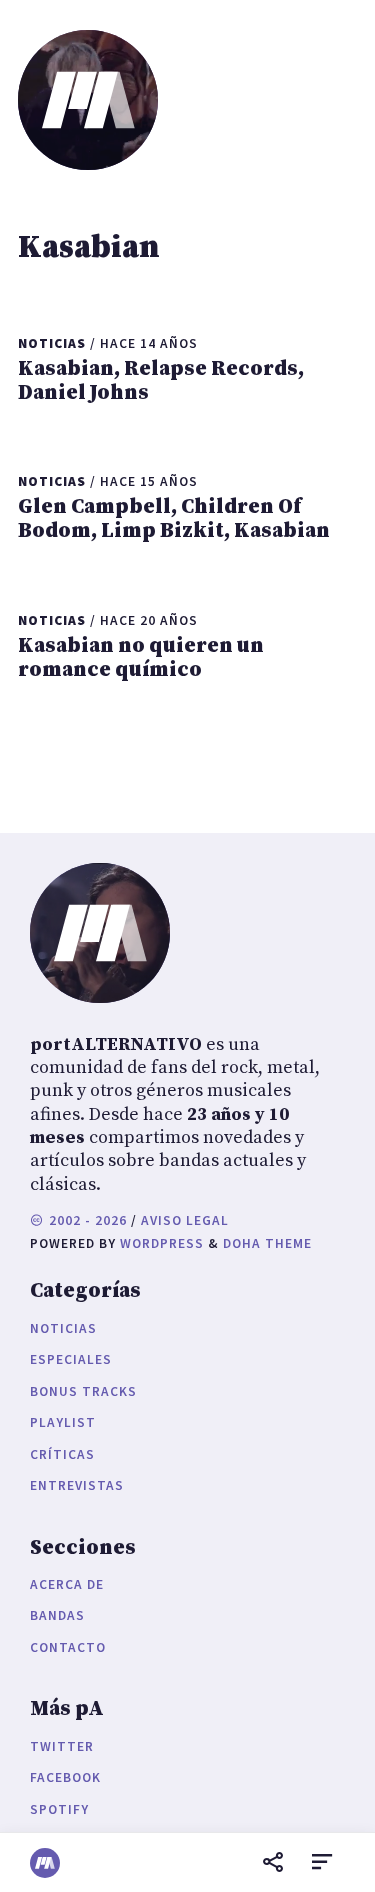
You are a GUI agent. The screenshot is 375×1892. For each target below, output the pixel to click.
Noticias (63, 1328)
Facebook (65, 1777)
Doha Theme (267, 1243)
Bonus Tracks (83, 1391)
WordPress (162, 1243)
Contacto (68, 1647)
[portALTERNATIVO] (45, 1863)
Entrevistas (77, 1485)
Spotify (59, 1809)
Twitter (62, 1746)
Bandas (57, 1615)
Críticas (62, 1454)
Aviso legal (185, 1220)
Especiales (71, 1359)
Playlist (63, 1422)
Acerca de (67, 1584)
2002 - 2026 (86, 1220)
